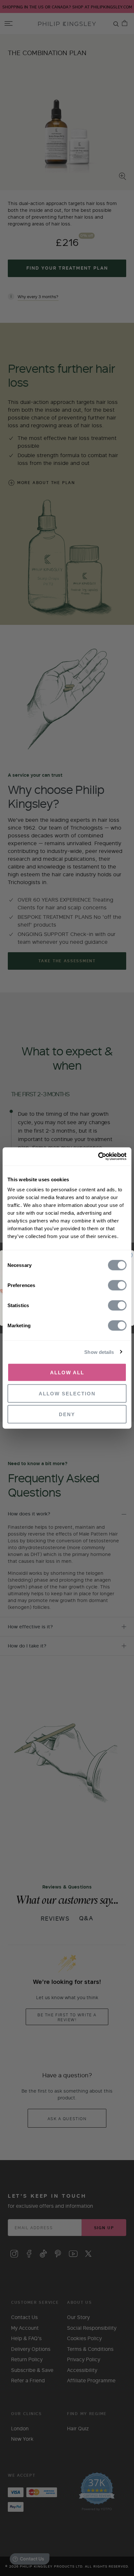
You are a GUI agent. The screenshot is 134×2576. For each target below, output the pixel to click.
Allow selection (67, 1393)
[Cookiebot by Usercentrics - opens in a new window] (98, 1157)
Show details (99, 1352)
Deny (67, 1414)
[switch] (117, 1286)
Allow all (67, 1373)
